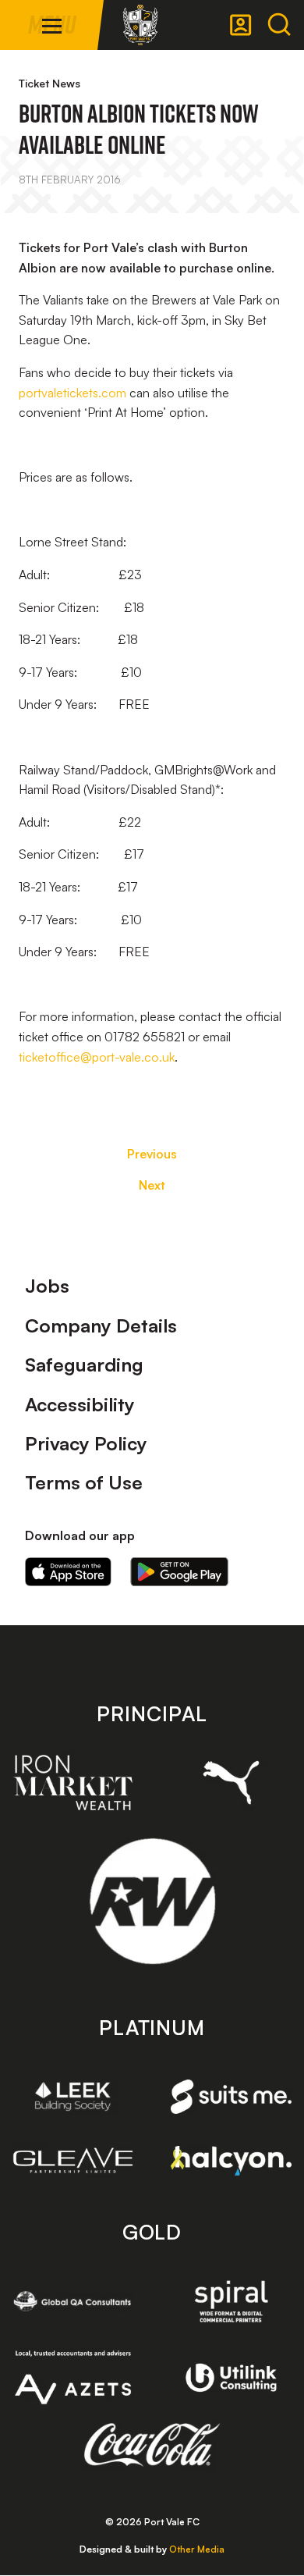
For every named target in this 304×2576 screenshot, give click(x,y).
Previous (152, 1154)
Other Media (197, 2549)
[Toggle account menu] (241, 25)
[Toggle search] (279, 25)
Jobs (47, 1286)
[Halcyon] (231, 2161)
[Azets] (73, 2377)
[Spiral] (231, 2301)
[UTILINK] (231, 2378)
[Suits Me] (231, 2097)
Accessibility (80, 1404)
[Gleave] (73, 2160)
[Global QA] (73, 2301)
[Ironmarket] (73, 1782)
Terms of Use (84, 1482)
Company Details (101, 1325)
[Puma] (231, 1783)
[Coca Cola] (152, 2445)
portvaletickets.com (72, 393)
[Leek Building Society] (73, 2096)
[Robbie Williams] (152, 1901)
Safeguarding (84, 1364)
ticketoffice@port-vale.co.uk (97, 1057)
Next (152, 1185)
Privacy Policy (86, 1443)
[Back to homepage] (140, 25)
